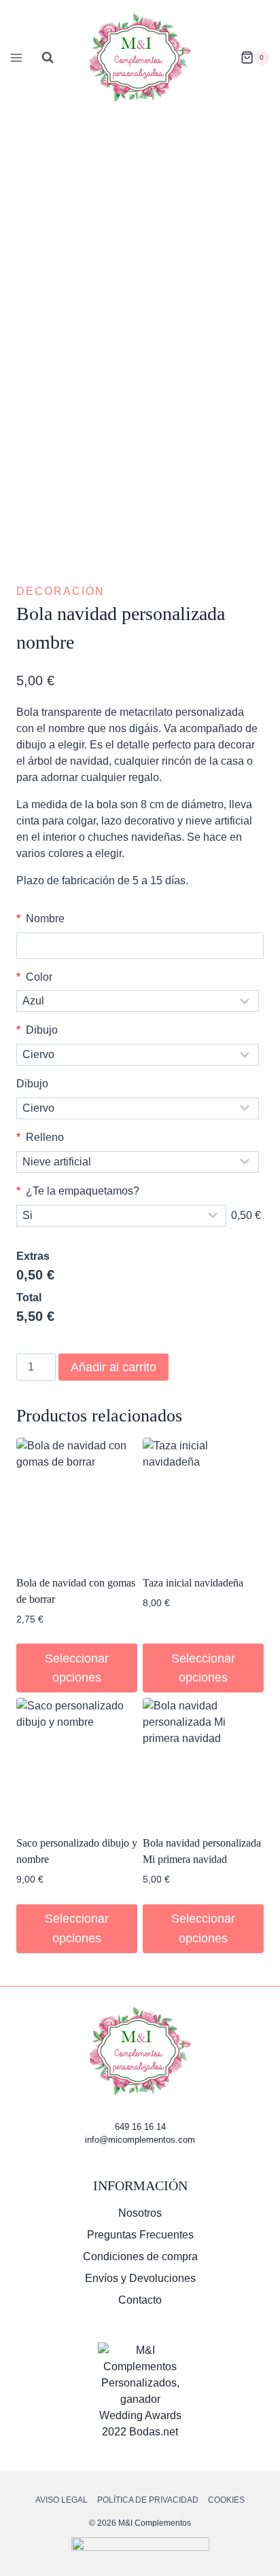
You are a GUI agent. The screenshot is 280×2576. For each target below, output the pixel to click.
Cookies (226, 2500)
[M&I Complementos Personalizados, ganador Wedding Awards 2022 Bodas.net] (140, 2391)
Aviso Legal (62, 2500)
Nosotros (140, 2213)
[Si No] (121, 1216)
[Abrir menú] (14, 57)
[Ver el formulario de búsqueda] (48, 58)
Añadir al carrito (113, 1367)
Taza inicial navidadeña (193, 1583)
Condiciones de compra (140, 2256)
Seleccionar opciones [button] (77, 1668)
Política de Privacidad (148, 2500)
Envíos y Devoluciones (140, 2278)
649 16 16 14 (140, 2127)
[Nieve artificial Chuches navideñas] (138, 1162)
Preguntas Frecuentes (140, 2235)
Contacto (140, 2300)
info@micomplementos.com (140, 2140)
